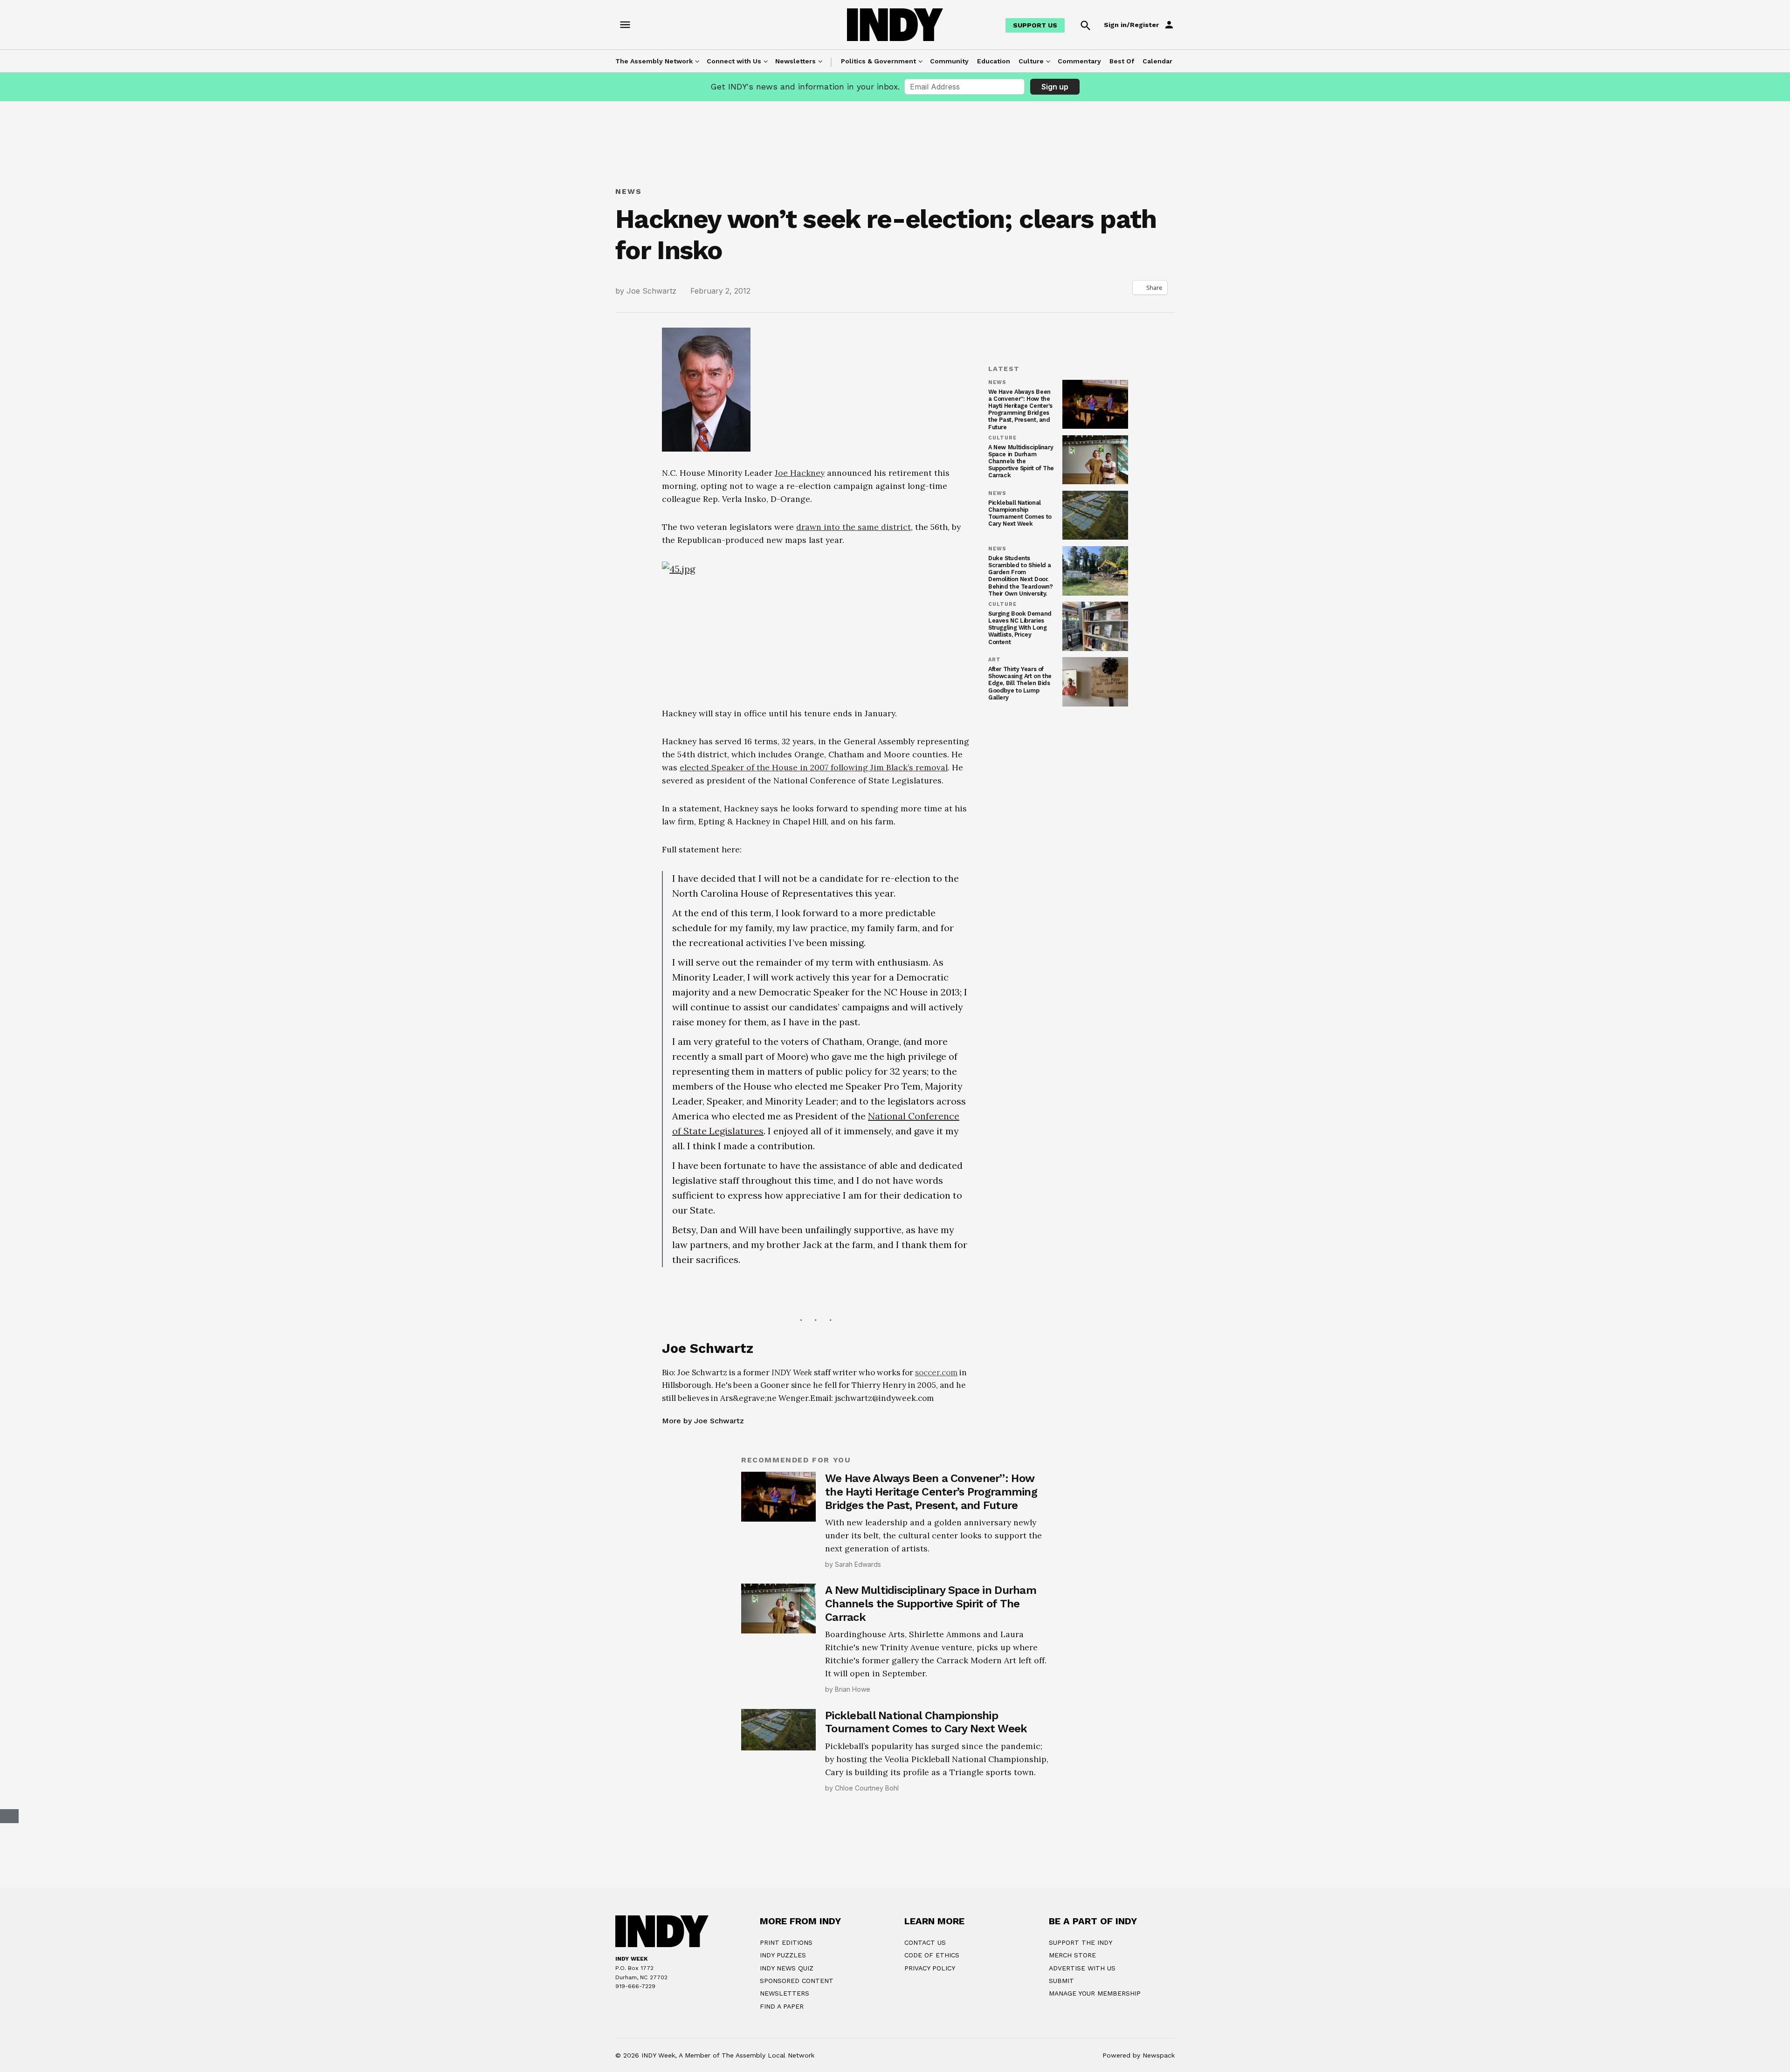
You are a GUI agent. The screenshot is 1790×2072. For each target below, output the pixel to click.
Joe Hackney (800, 473)
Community (949, 61)
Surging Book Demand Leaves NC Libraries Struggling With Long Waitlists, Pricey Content (1020, 628)
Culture (1031, 61)
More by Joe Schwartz (703, 1555)
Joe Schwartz (651, 291)
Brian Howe (853, 1824)
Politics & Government (878, 61)
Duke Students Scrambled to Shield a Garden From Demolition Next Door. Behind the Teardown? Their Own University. (1020, 576)
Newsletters (795, 61)
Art (995, 660)
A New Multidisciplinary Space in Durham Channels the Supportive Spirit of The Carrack (1021, 461)
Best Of (1122, 61)
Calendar (1157, 61)
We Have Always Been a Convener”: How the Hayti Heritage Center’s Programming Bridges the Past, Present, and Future (1020, 409)
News (629, 191)
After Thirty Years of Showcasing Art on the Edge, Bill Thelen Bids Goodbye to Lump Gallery (1020, 683)
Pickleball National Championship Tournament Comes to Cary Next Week (1020, 513)
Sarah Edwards (858, 1699)
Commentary (1079, 61)
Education (994, 61)
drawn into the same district (854, 527)
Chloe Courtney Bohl (867, 1923)
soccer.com (936, 1507)
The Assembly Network (654, 61)
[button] (816, 765)
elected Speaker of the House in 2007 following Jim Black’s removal (814, 902)
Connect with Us (734, 61)
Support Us (1035, 25)
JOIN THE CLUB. (942, 2057)
